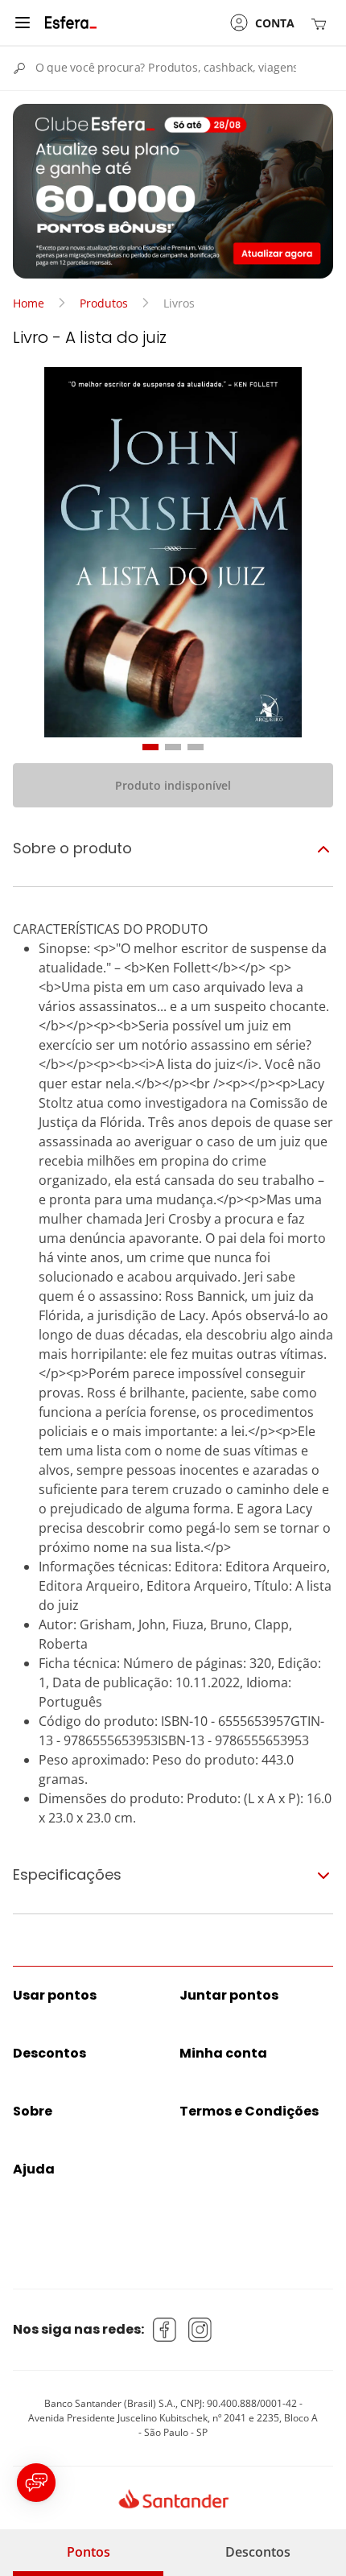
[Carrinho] (322, 23)
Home (29, 303)
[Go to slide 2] (173, 747)
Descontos (258, 2552)
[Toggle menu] (23, 23)
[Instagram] (200, 2330)
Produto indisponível (173, 785)
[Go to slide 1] (150, 747)
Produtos (104, 303)
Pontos (89, 2552)
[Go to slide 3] (196, 747)
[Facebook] (165, 2330)
